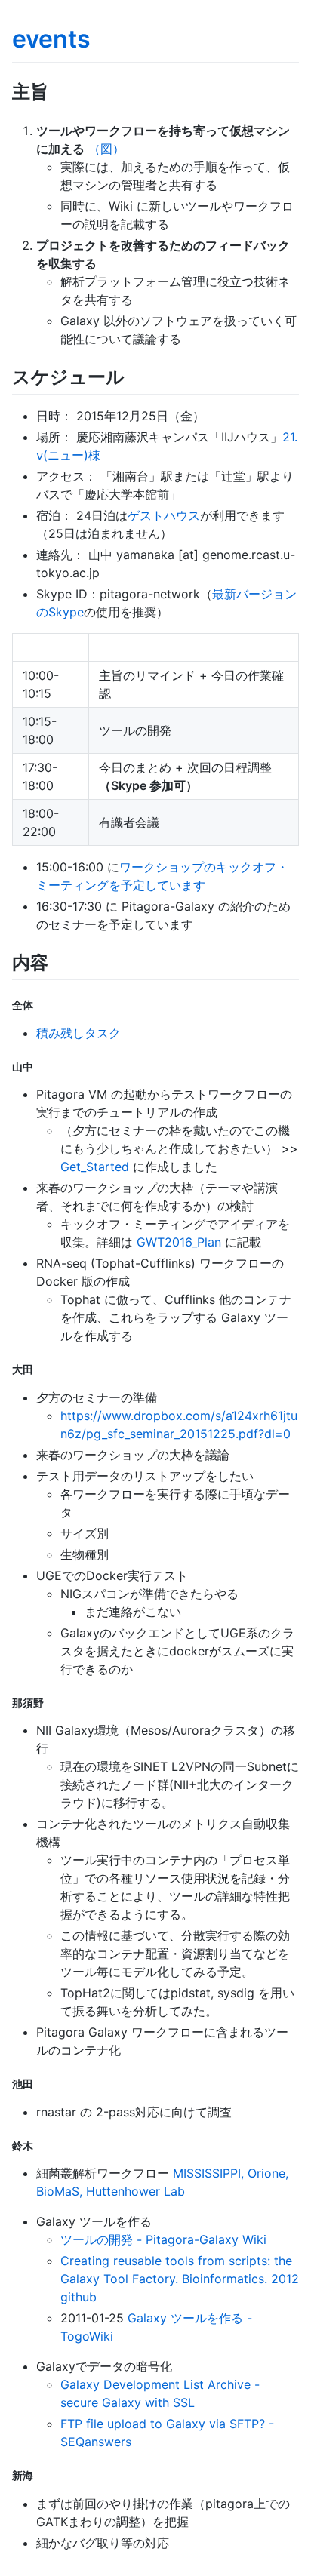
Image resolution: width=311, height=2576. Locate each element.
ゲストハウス (164, 515)
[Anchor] (57, 90)
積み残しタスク (79, 1033)
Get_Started (95, 1167)
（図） (106, 149)
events (51, 39)
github (79, 2297)
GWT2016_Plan (179, 1242)
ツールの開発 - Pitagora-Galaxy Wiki (163, 2239)
